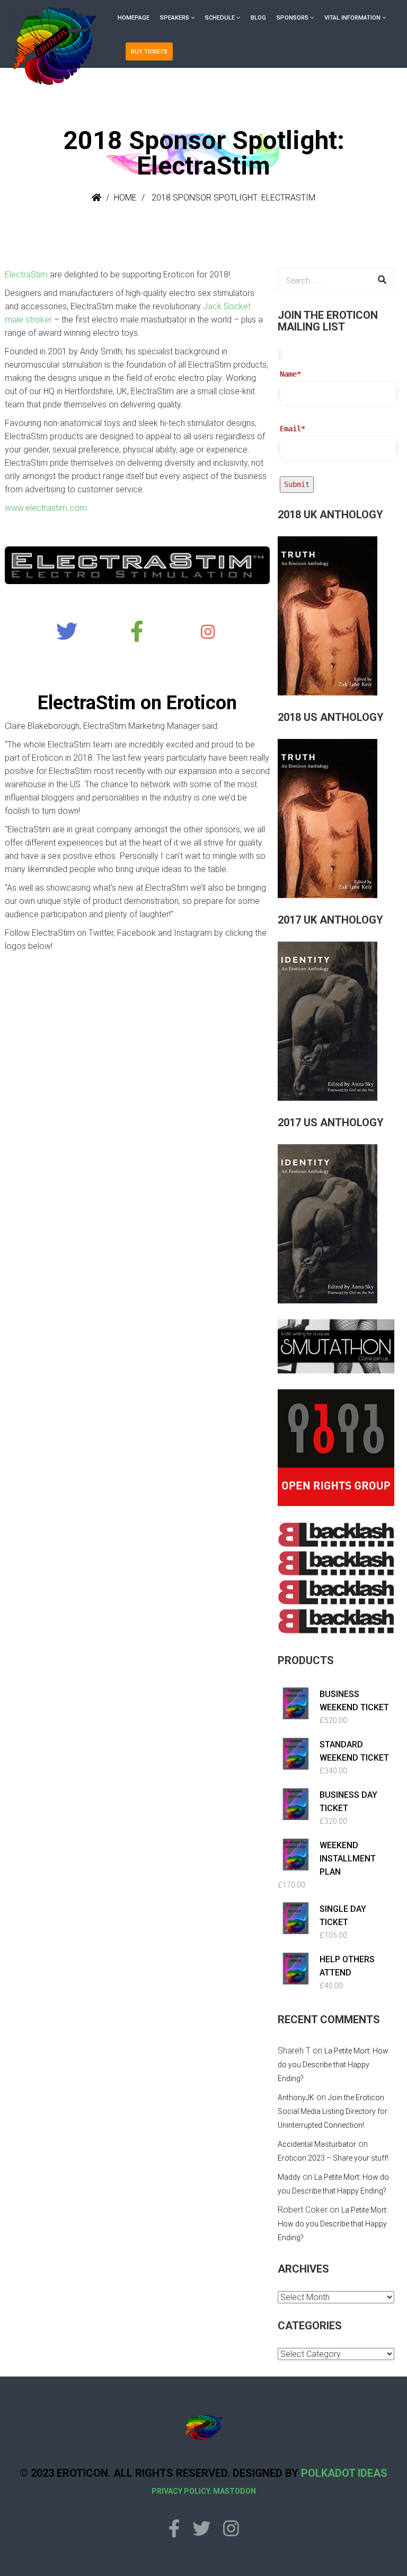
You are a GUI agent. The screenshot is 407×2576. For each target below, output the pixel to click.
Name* (290, 374)
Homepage (134, 18)
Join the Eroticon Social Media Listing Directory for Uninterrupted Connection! (333, 2111)
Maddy (289, 2177)
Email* (293, 429)
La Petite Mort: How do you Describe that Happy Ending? (333, 2065)
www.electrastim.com (46, 508)
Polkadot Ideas (344, 2473)
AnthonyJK (296, 2098)
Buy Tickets (149, 52)
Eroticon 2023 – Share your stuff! (333, 2158)
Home (125, 198)
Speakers (175, 18)
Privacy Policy (180, 2491)
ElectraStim (26, 275)
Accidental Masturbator (317, 2144)
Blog (258, 18)
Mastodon (235, 2491)
